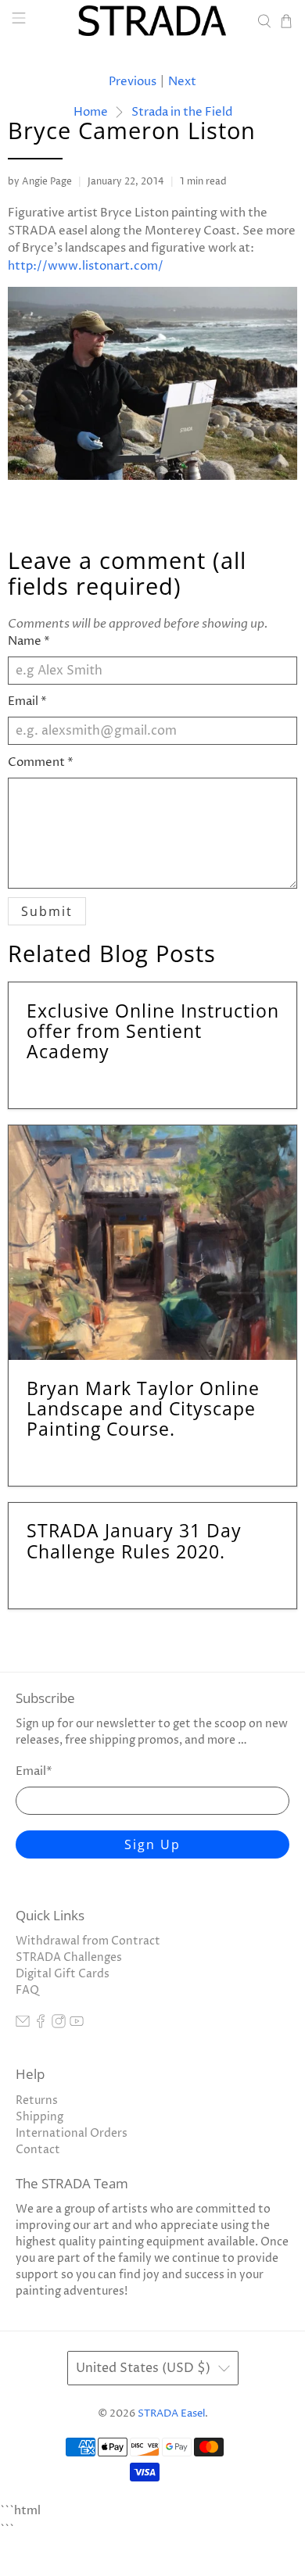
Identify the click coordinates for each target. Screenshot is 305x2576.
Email (27, 701)
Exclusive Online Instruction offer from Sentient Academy (153, 1031)
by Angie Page (40, 182)
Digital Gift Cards (63, 1974)
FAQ (27, 1990)
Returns (37, 2100)
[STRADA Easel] (153, 21)
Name (29, 641)
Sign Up (152, 1844)
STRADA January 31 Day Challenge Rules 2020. (134, 1540)
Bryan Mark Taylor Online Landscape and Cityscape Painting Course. (143, 1408)
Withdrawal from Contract (88, 1941)
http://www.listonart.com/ (86, 266)
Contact (38, 2150)
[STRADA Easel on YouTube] (77, 2025)
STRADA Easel (171, 2414)
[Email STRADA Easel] (23, 2025)
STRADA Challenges (69, 1957)
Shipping (39, 2117)
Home (91, 112)
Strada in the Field (182, 112)
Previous (133, 82)
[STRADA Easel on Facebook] (41, 2025)
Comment (41, 762)
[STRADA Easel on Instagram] (59, 2025)
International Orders (72, 2133)
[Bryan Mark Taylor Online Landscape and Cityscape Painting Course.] (152, 1243)
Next (182, 82)
